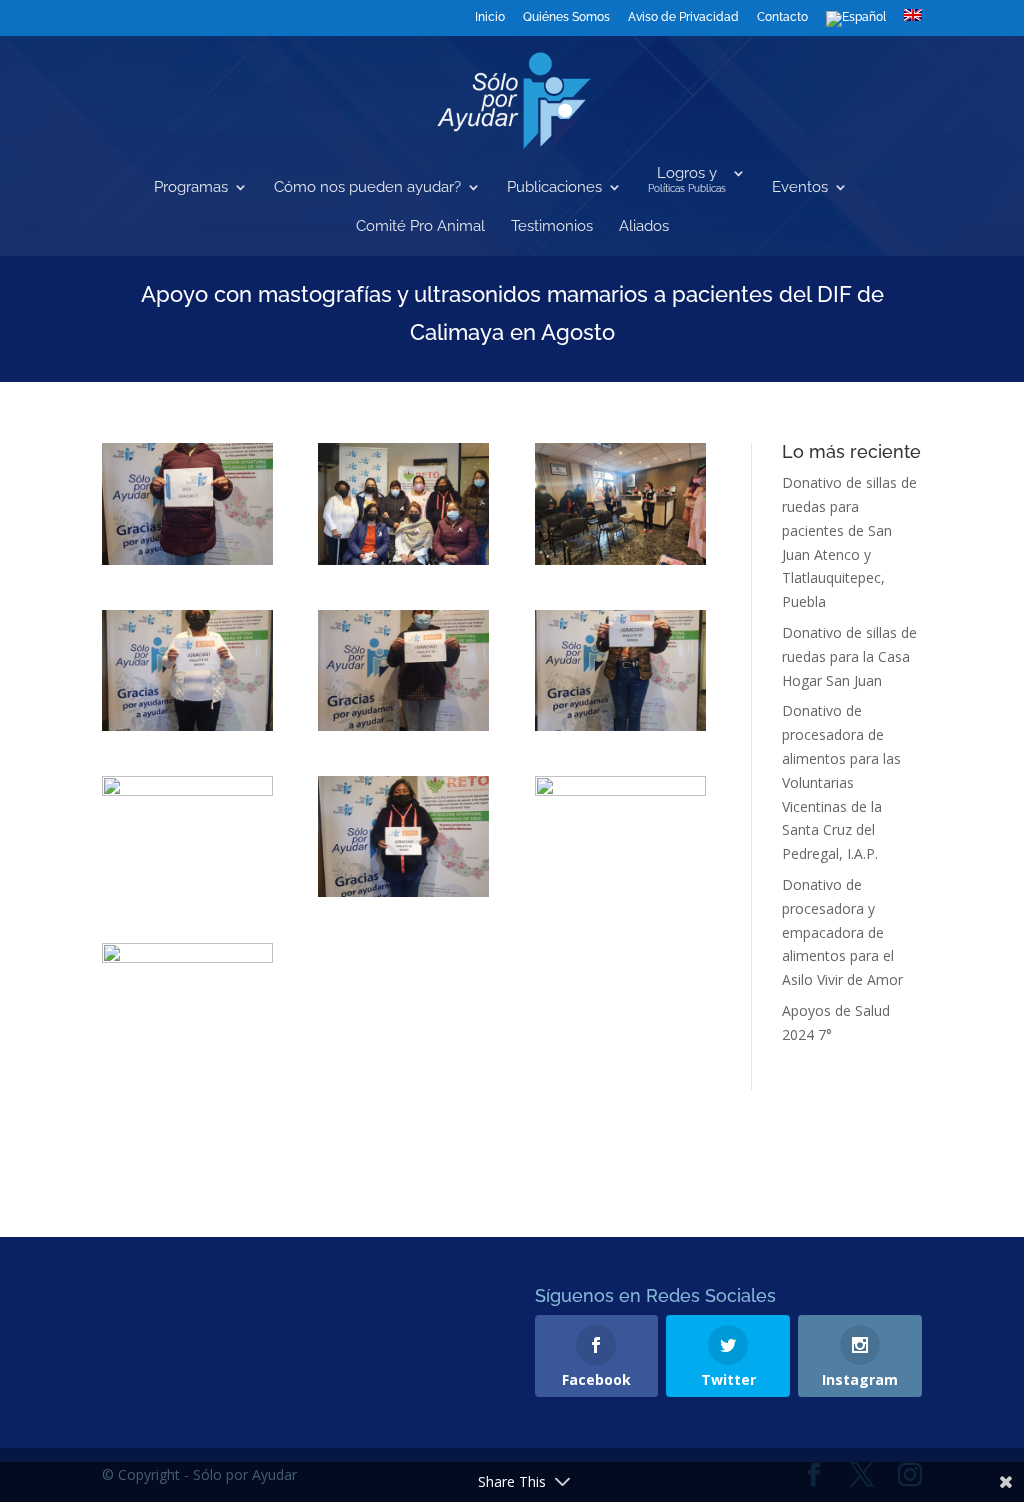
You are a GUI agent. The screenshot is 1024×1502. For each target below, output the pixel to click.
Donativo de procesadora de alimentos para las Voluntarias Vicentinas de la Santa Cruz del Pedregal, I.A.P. (841, 782)
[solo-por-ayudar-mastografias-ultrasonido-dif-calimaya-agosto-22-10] (620, 503)
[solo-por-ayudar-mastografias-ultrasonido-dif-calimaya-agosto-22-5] (403, 836)
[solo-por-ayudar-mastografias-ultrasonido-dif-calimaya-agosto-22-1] (187, 670)
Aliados (644, 227)
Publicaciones (554, 188)
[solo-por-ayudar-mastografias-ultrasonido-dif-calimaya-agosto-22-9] (403, 503)
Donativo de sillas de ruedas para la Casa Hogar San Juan (849, 656)
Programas (191, 188)
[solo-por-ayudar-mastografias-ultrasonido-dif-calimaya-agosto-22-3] (620, 670)
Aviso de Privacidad (683, 17)
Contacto (782, 17)
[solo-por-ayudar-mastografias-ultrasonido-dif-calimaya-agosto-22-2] (403, 670)
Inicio (490, 17)
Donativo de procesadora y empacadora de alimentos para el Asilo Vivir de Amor (842, 932)
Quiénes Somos (566, 17)
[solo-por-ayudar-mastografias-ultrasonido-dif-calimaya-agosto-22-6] (620, 836)
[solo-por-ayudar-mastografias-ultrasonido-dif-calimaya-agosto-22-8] (187, 503)
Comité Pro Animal (420, 227)
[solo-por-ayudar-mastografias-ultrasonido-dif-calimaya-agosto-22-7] (187, 1003)
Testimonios (552, 227)
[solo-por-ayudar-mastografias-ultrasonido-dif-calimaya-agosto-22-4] (187, 836)
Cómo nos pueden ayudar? (367, 188)
